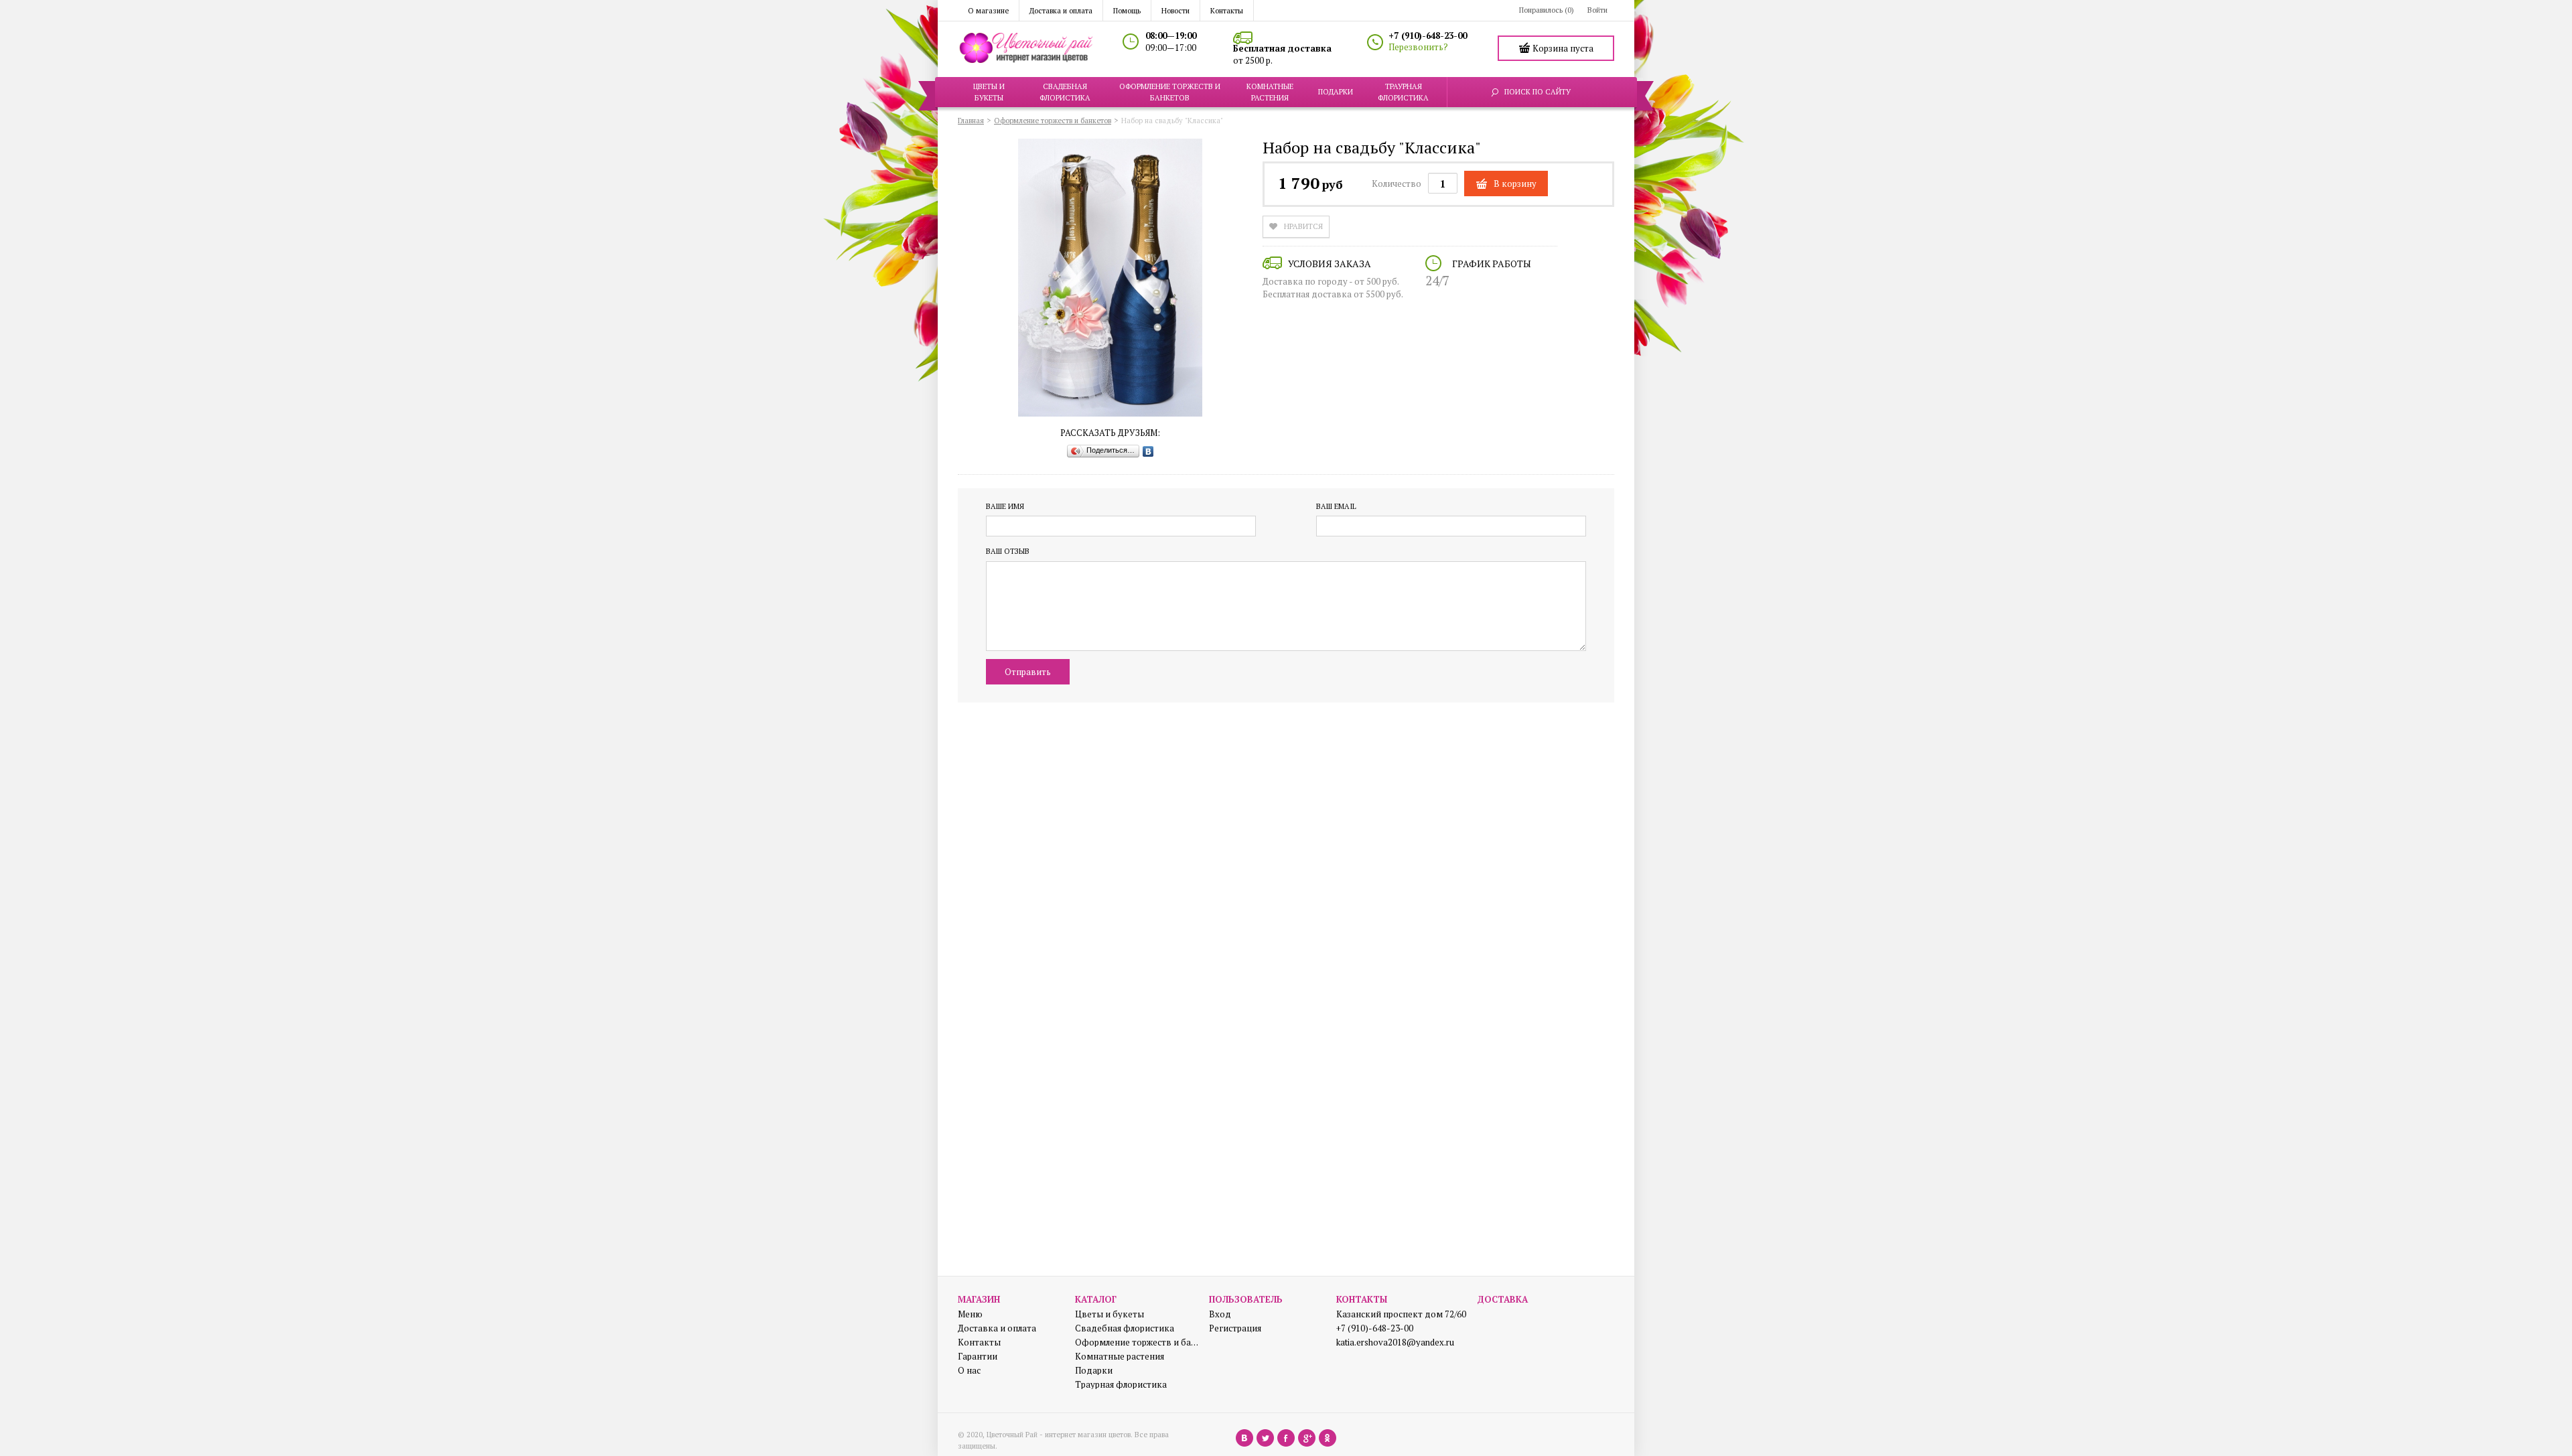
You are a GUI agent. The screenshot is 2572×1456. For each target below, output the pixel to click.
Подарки (1094, 1371)
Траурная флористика (1121, 1385)
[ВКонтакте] (1148, 451)
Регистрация (1235, 1328)
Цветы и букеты (1110, 1314)
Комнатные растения (1120, 1357)
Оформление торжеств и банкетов (1137, 1342)
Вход (1220, 1314)
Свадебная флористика (1125, 1328)
